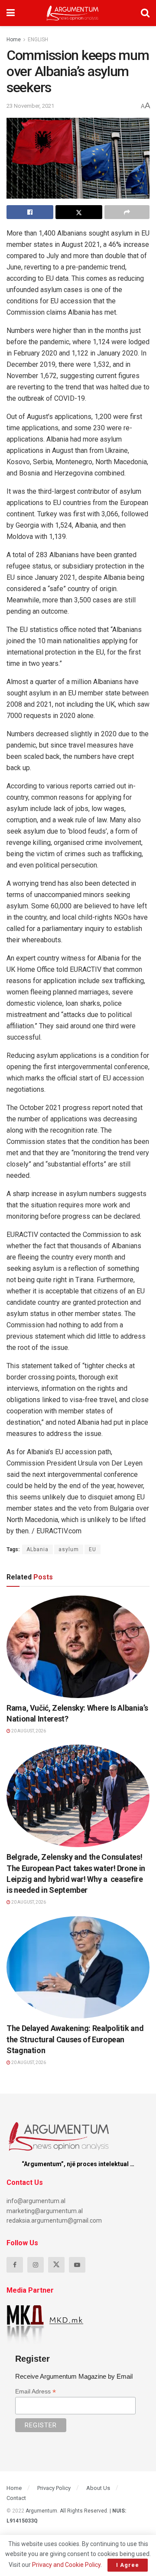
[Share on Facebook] (30, 212)
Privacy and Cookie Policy (66, 2565)
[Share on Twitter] (79, 212)
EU (93, 1549)
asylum (69, 1549)
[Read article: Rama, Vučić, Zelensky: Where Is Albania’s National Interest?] (78, 1647)
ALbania (37, 1549)
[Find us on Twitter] (56, 2265)
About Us (98, 2488)
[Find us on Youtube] (77, 2265)
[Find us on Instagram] (36, 2265)
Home (14, 40)
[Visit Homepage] (73, 13)
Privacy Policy (54, 2488)
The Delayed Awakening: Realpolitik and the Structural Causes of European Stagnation (75, 2039)
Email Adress (36, 2392)
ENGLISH (38, 40)
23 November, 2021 (30, 106)
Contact (16, 2498)
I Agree (128, 2565)
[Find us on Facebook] (15, 2265)
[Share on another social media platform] (127, 212)
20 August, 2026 (28, 1731)
